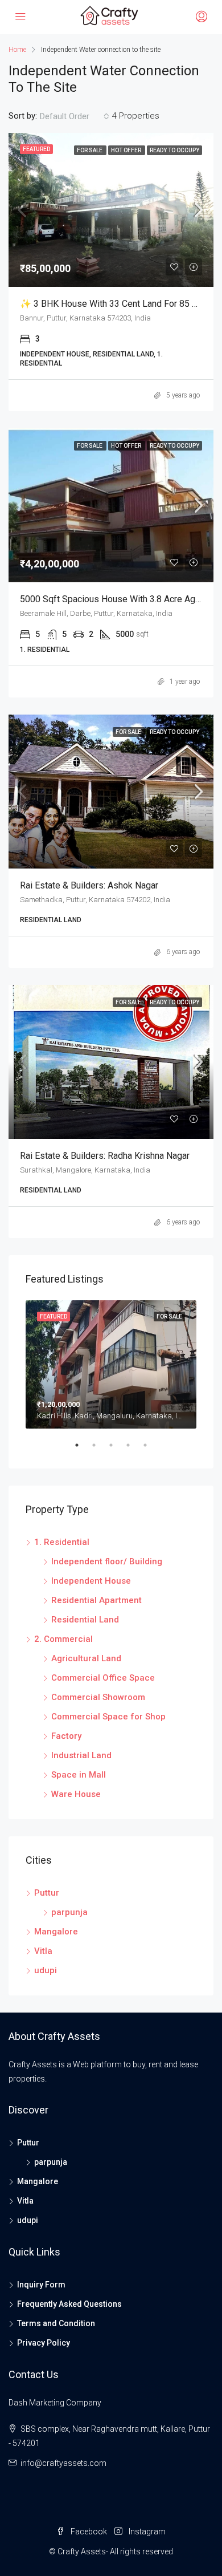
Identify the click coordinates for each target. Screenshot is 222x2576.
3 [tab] (117, 1450)
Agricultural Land (86, 1658)
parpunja (69, 1912)
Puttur (47, 1893)
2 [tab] (100, 1450)
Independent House (91, 1581)
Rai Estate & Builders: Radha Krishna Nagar (105, 1156)
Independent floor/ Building (107, 1561)
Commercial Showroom (98, 1697)
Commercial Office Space (103, 1678)
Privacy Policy (44, 2343)
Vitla (43, 1951)
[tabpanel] (111, 1364)
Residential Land (85, 1620)
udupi (46, 1970)
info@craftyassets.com (63, 2463)
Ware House (76, 1794)
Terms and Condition (56, 2323)
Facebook (88, 2532)
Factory (66, 1736)
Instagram (146, 2532)
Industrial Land (81, 1755)
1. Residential (62, 1542)
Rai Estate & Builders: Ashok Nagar (89, 885)
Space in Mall (79, 1775)
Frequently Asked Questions (69, 2304)
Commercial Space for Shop (108, 1717)
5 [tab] (151, 1450)
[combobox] (75, 116)
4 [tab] (134, 1450)
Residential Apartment (96, 1600)
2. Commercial (63, 1639)
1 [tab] (83, 1450)
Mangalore (56, 1932)
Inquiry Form (41, 2285)
